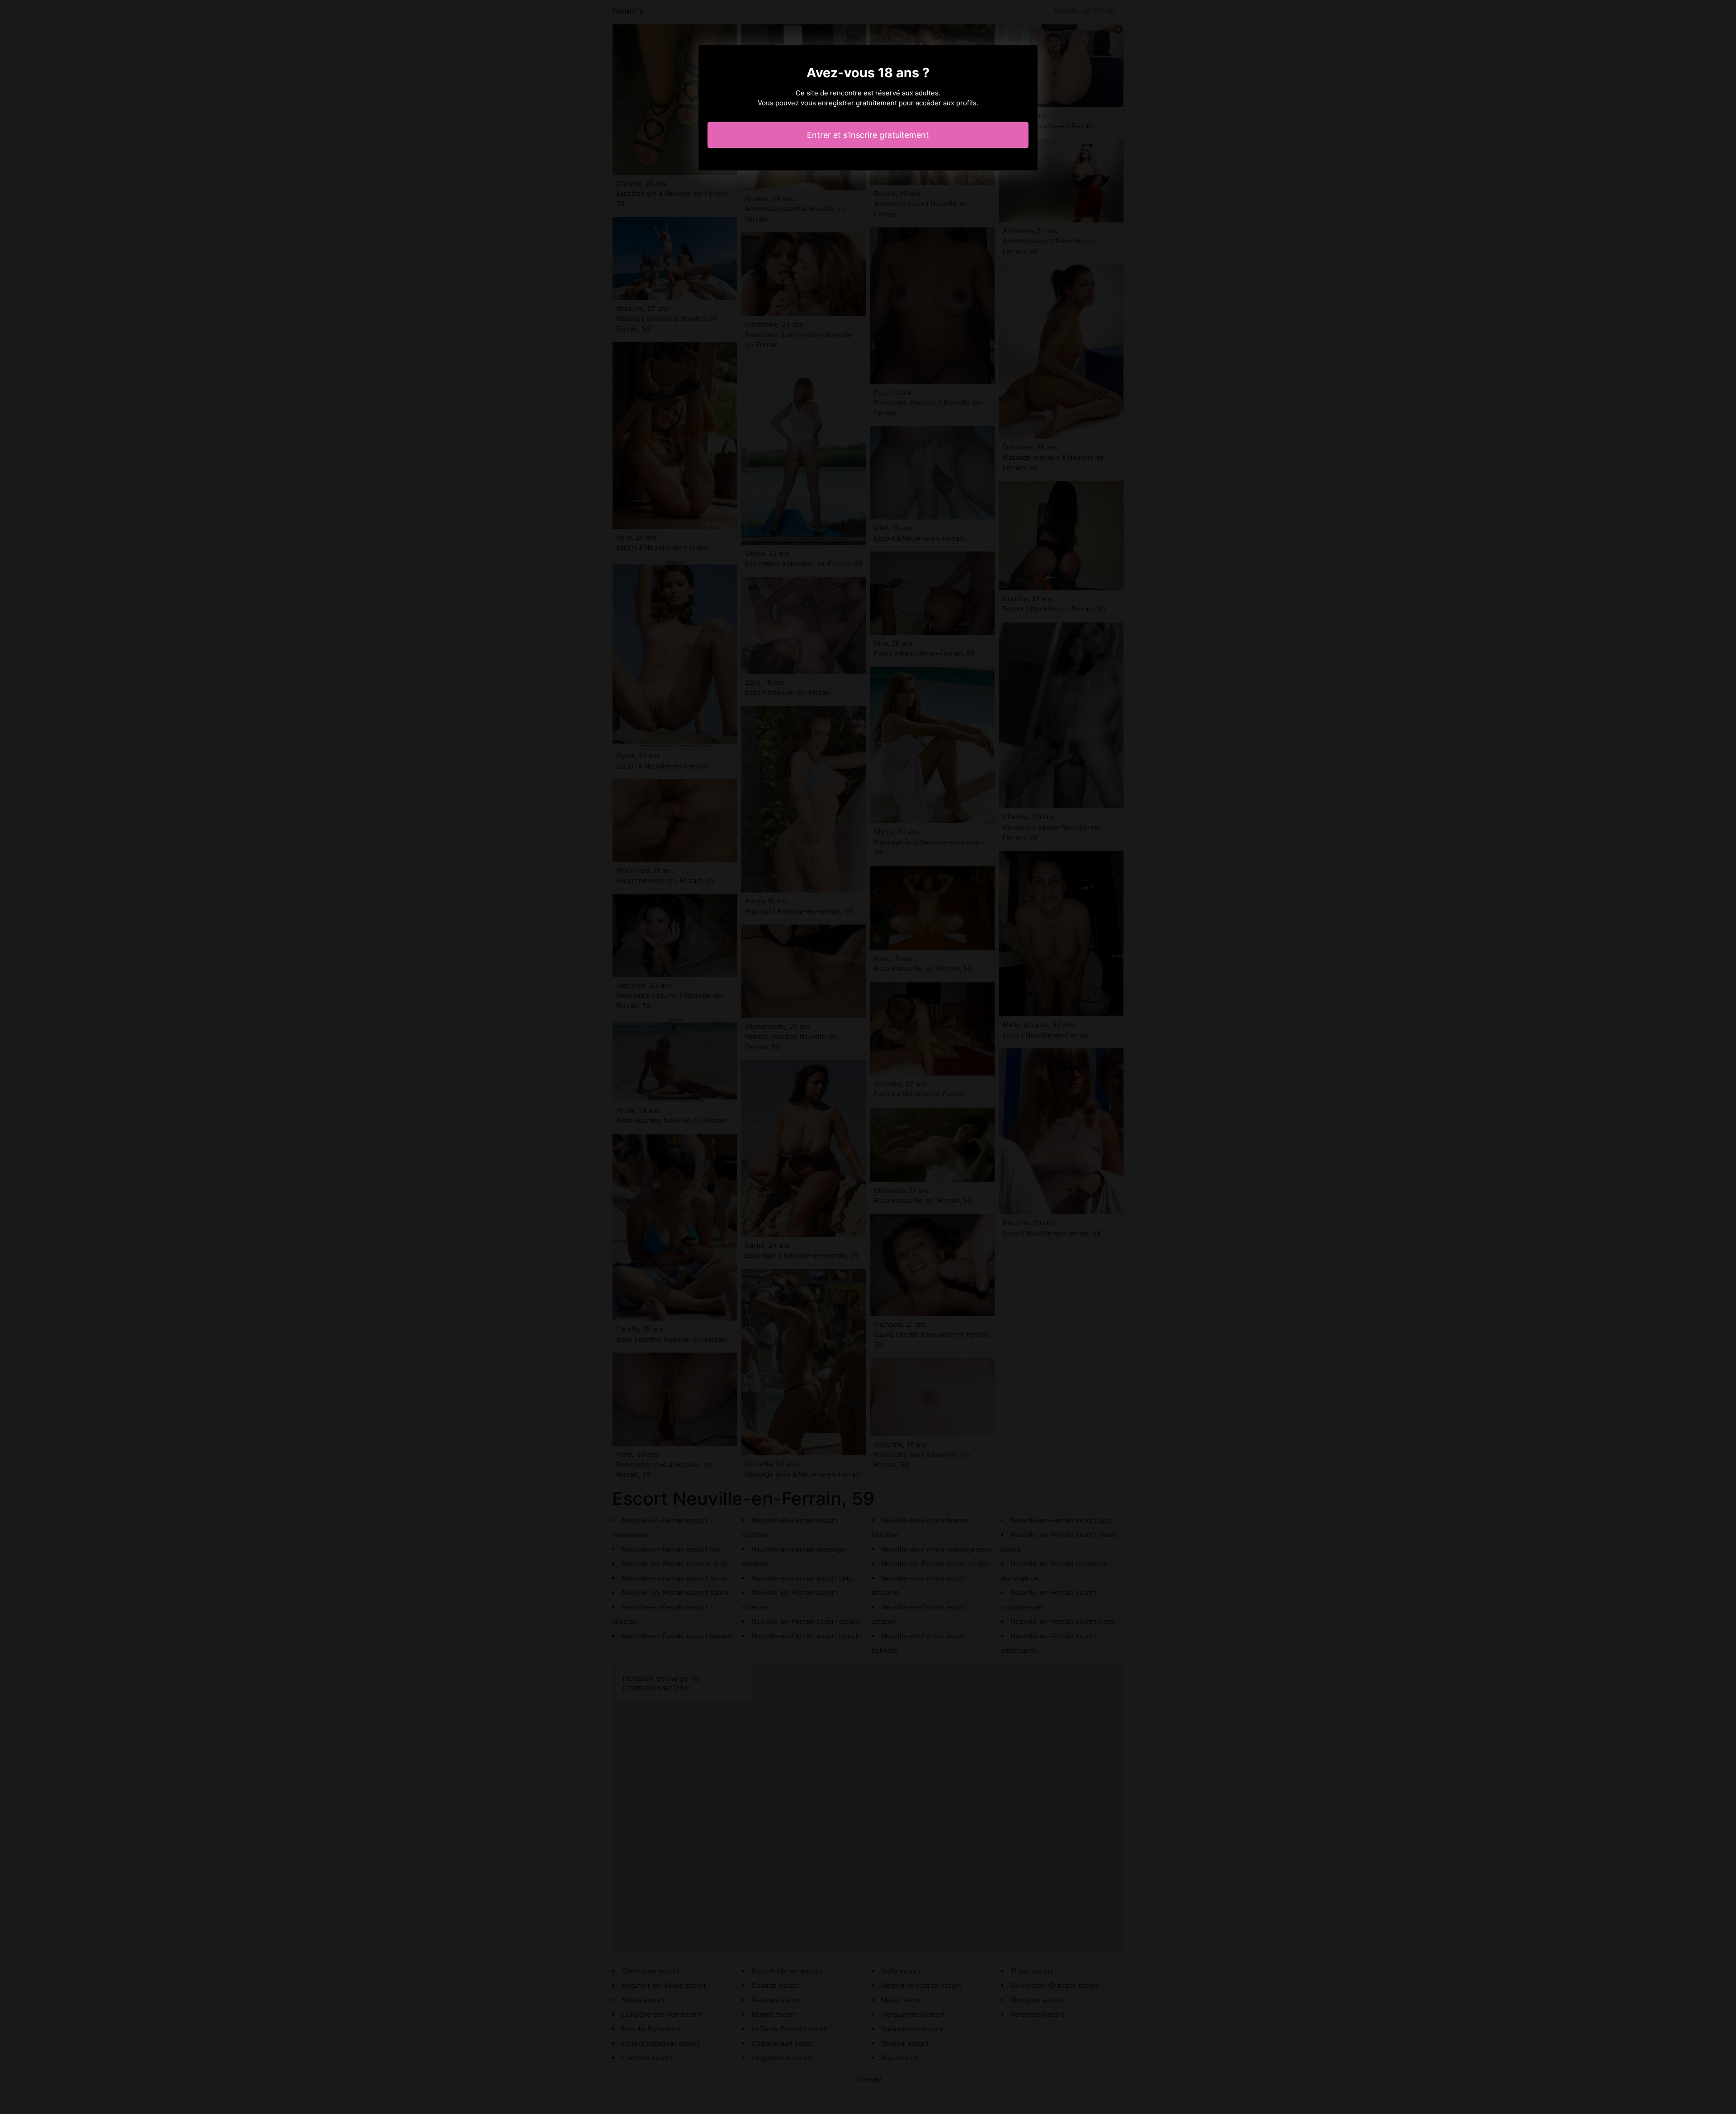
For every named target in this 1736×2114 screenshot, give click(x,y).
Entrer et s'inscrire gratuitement (868, 135)
